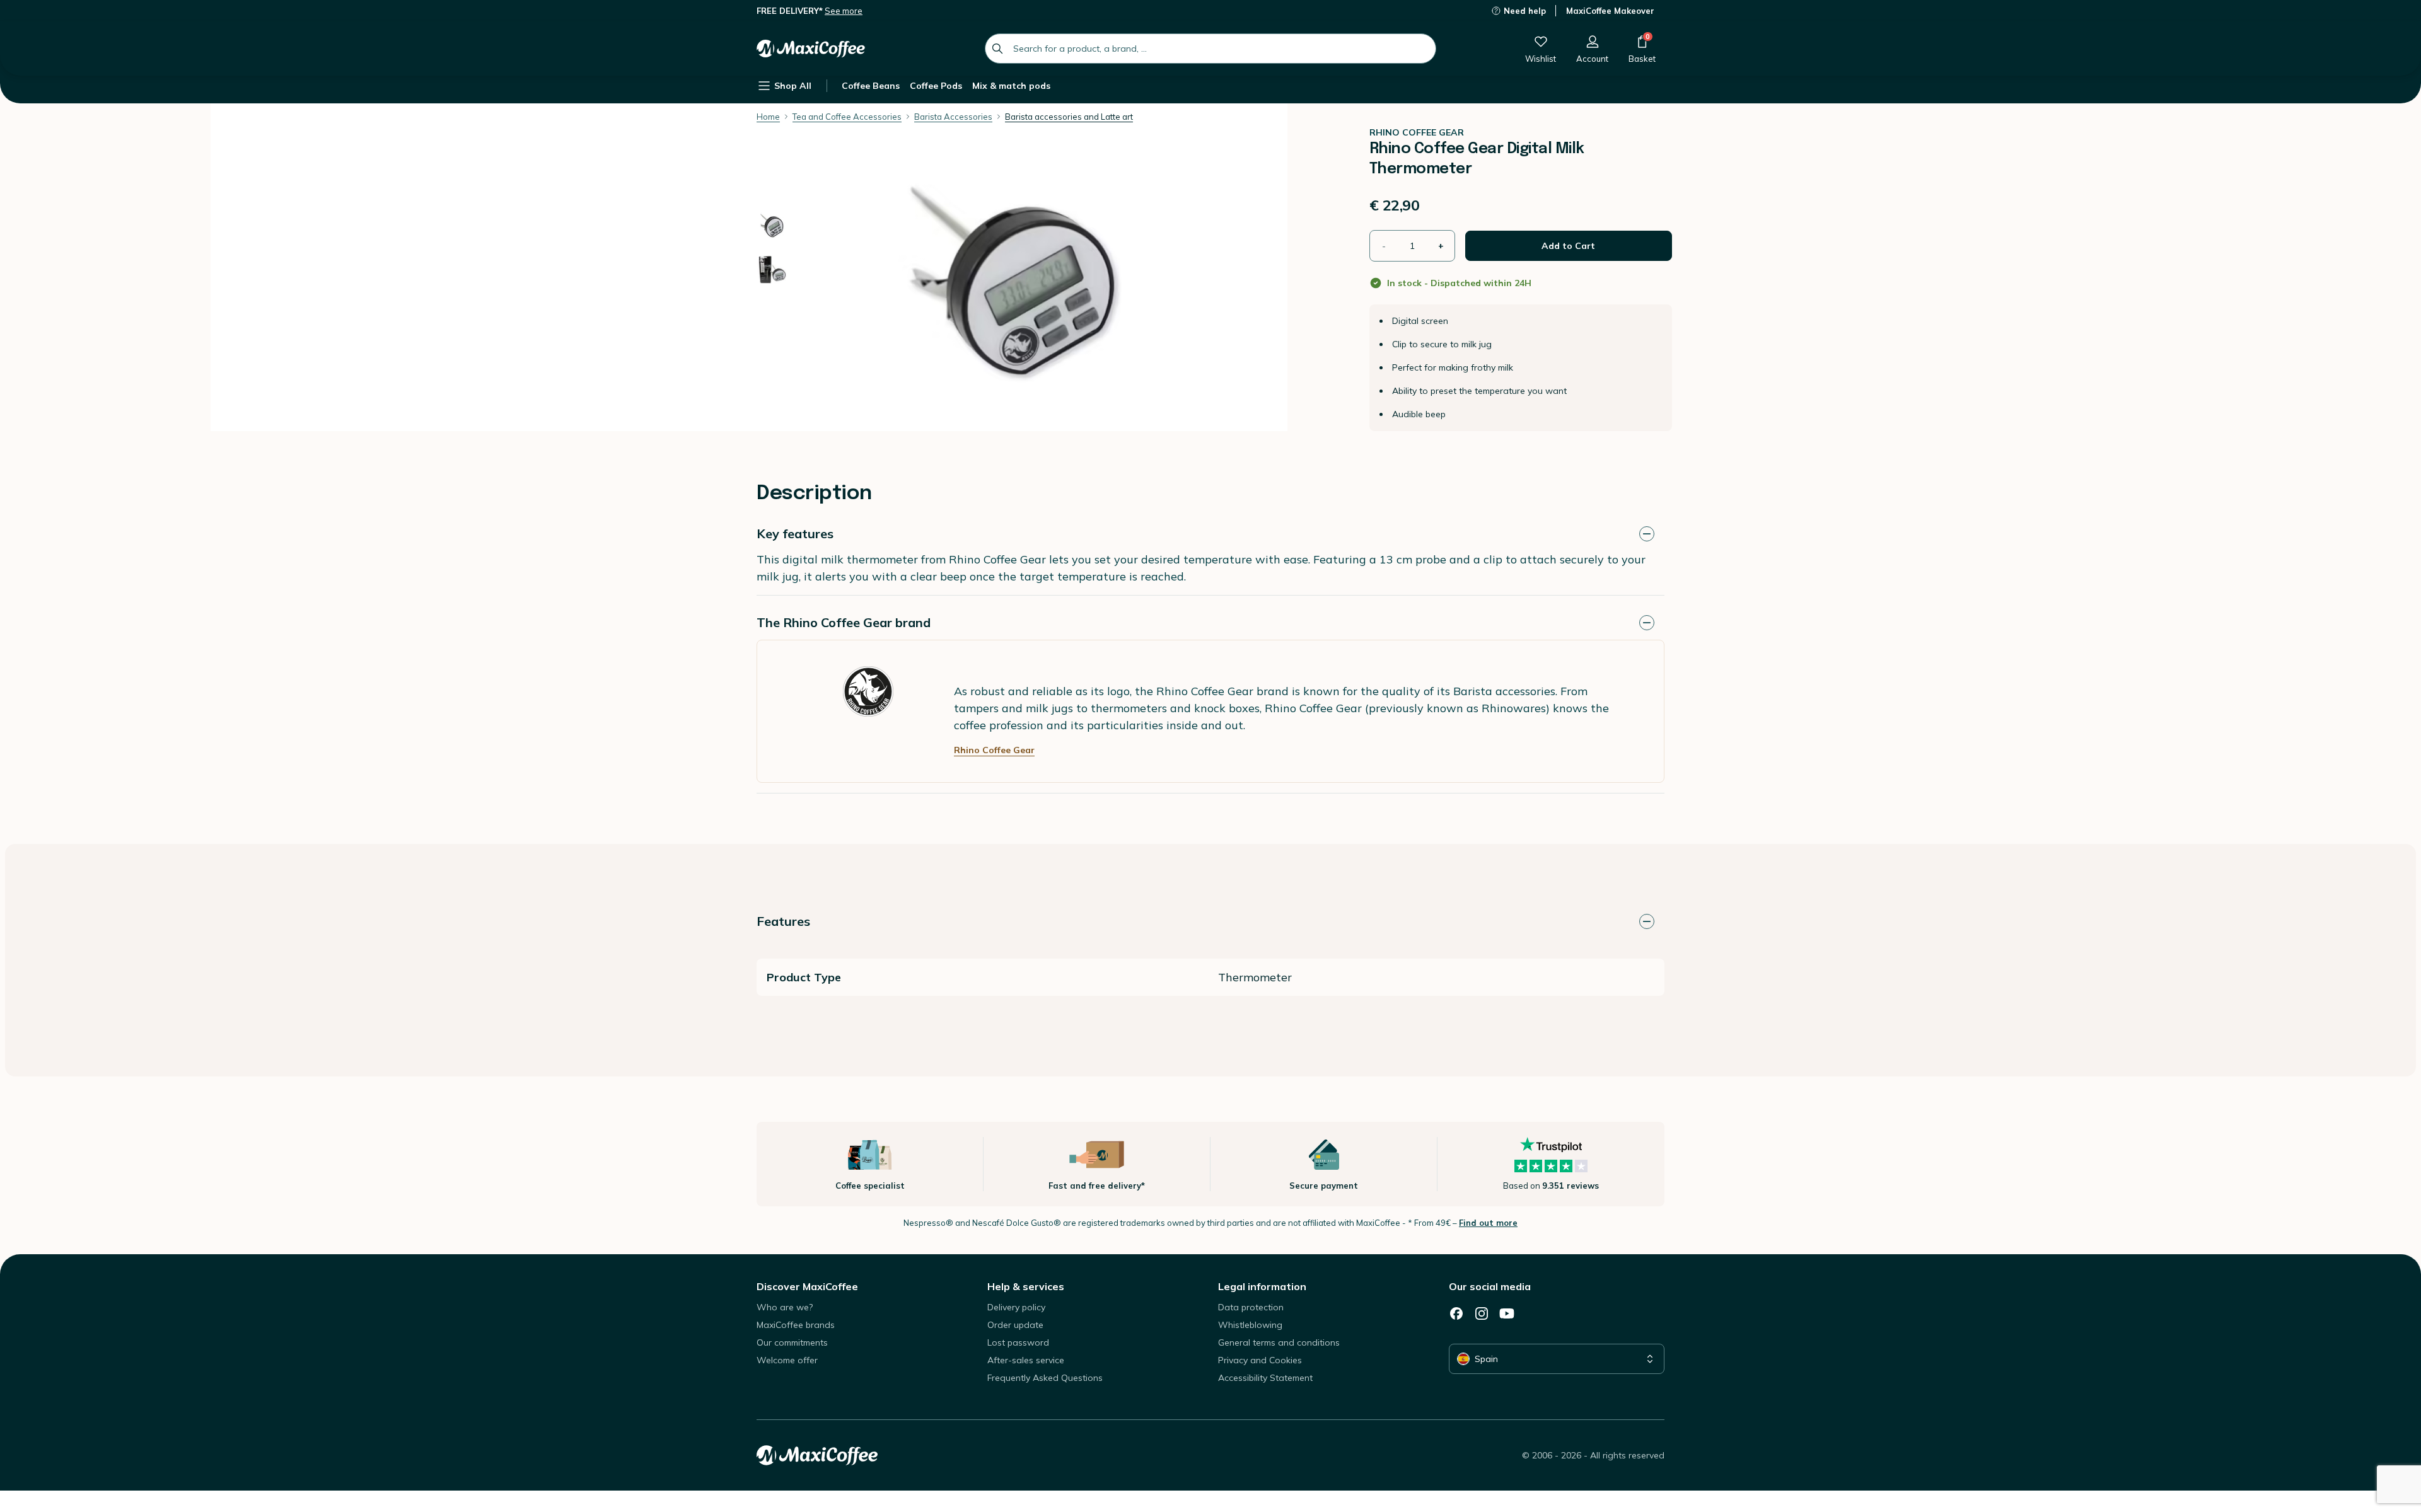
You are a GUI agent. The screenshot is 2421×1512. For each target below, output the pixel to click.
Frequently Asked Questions (1045, 1378)
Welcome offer (787, 1360)
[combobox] (1210, 49)
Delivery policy (1016, 1307)
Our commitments (792, 1342)
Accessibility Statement (1265, 1378)
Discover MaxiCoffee (807, 1286)
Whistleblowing (1250, 1325)
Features (783, 921)
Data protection (1251, 1307)
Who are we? (785, 1307)
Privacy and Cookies (1260, 1360)
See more (844, 11)
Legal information (1262, 1286)
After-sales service (1026, 1360)
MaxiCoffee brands (796, 1325)
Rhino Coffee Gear (994, 750)
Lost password (1018, 1342)
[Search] (997, 49)
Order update (1015, 1325)
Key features (795, 534)
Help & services (1026, 1286)
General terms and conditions (1279, 1342)
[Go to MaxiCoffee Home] (811, 49)
